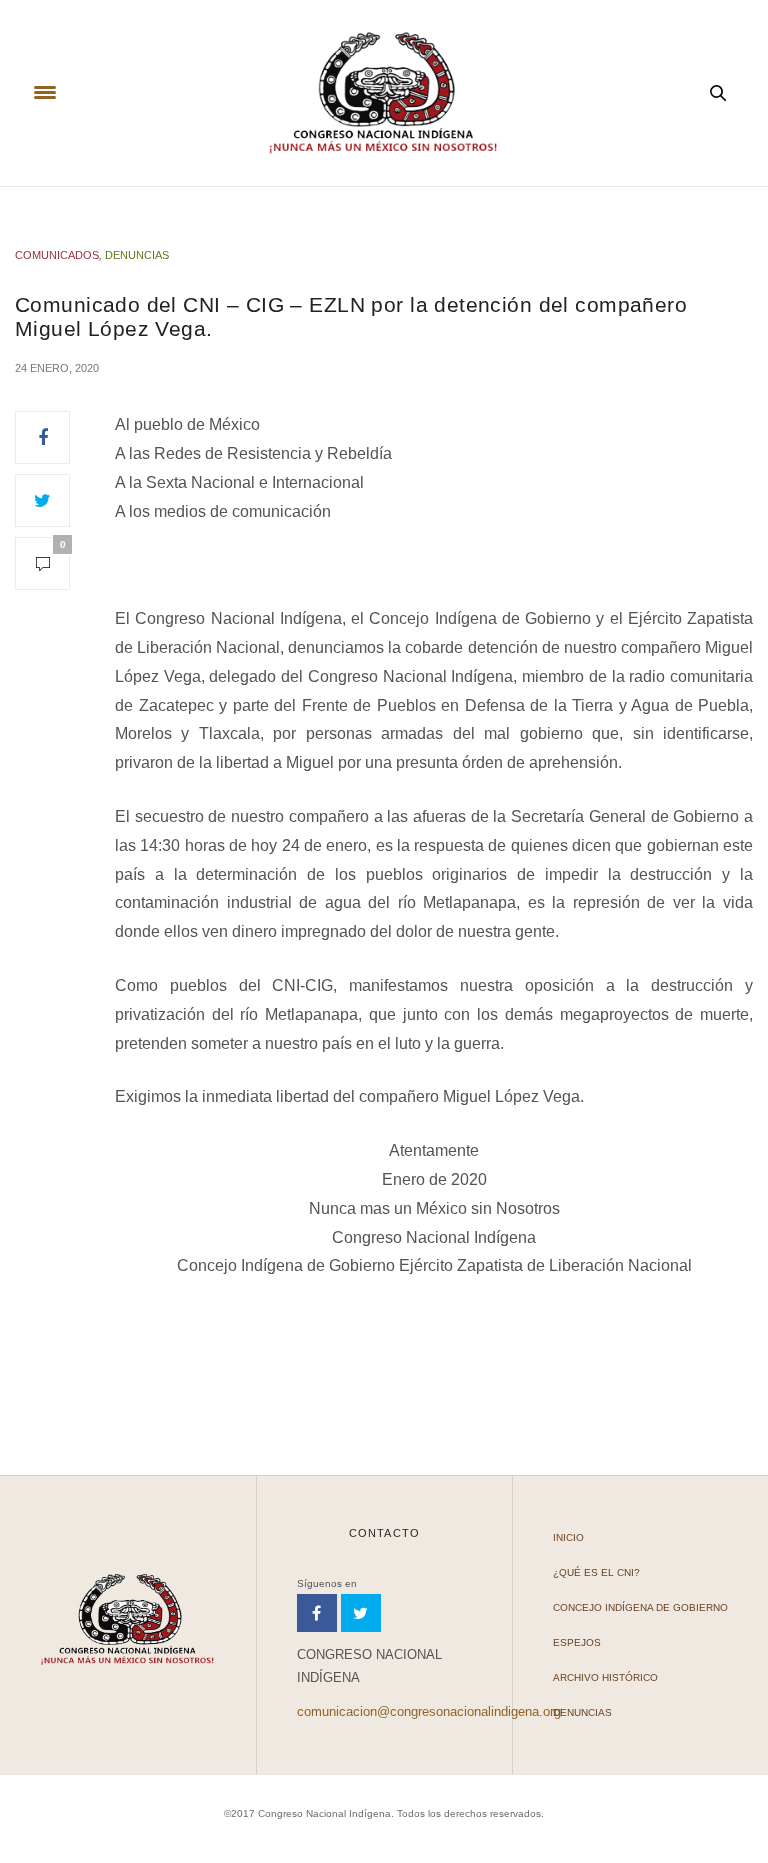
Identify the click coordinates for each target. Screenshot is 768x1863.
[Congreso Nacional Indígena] (384, 93)
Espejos (577, 1642)
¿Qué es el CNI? (596, 1572)
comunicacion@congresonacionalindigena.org (429, 1711)
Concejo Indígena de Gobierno (640, 1607)
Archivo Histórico (605, 1677)
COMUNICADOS (57, 255)
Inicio (568, 1537)
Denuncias (137, 255)
